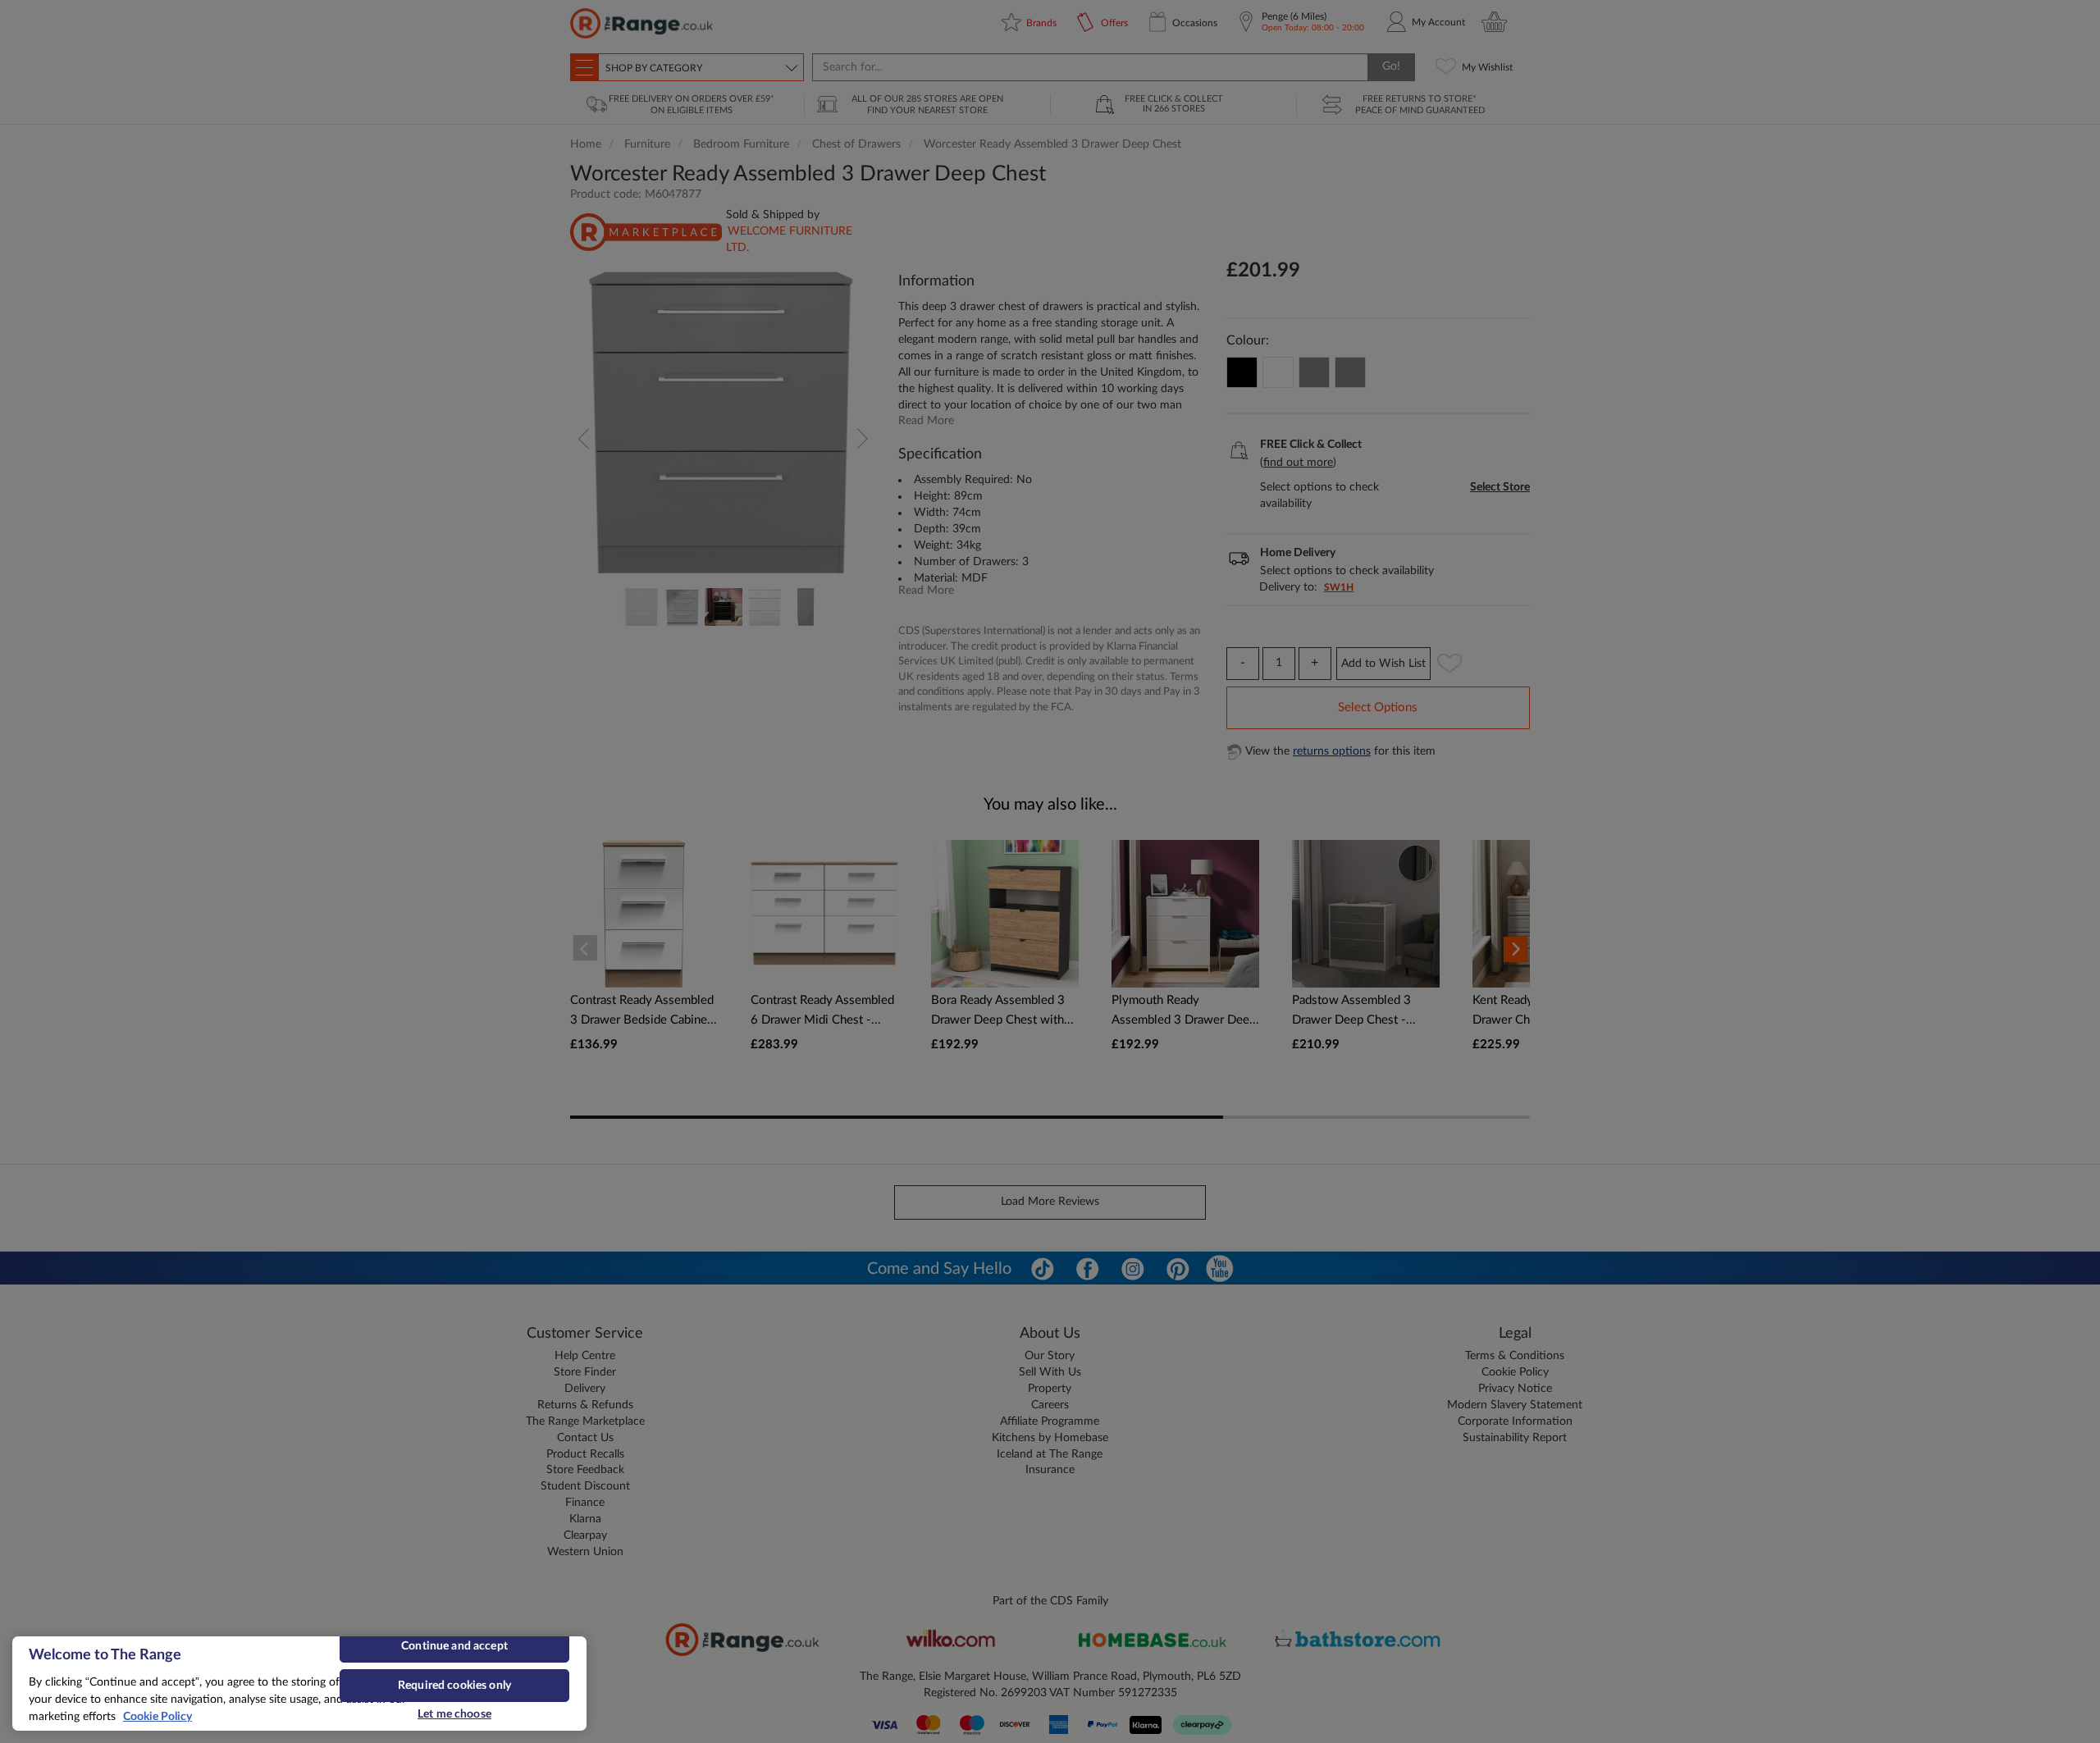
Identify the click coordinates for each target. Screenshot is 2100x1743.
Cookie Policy (157, 1717)
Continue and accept (454, 1646)
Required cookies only (454, 1686)
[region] (299, 1684)
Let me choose (454, 1714)
